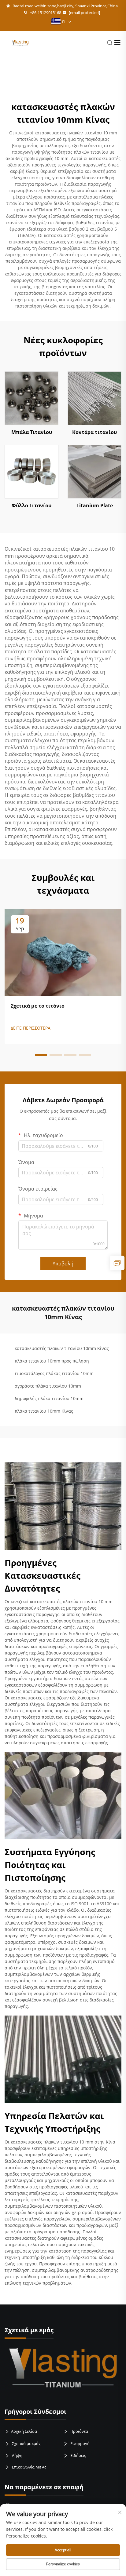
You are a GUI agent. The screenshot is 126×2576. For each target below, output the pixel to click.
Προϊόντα (79, 2431)
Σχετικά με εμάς (26, 2443)
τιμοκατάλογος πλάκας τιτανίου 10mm (54, 1373)
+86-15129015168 (45, 13)
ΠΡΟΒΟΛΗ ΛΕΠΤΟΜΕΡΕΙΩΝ (31, 398)
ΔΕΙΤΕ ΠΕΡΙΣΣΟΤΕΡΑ (31, 1028)
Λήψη (17, 2455)
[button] (41, 1055)
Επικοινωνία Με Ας (29, 2467)
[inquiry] (117, 1263)
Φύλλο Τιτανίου (31, 505)
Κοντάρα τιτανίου (94, 432)
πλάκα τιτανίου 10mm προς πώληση (52, 1361)
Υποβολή (63, 1264)
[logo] (20, 42)
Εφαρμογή (80, 2443)
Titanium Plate (95, 505)
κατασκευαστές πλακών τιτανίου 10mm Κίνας (62, 1348)
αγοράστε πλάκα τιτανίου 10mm (48, 1386)
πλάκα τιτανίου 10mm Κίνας (44, 1411)
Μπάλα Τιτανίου (32, 432)
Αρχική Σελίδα (24, 2431)
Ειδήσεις (78, 2455)
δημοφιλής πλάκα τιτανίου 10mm (49, 1398)
